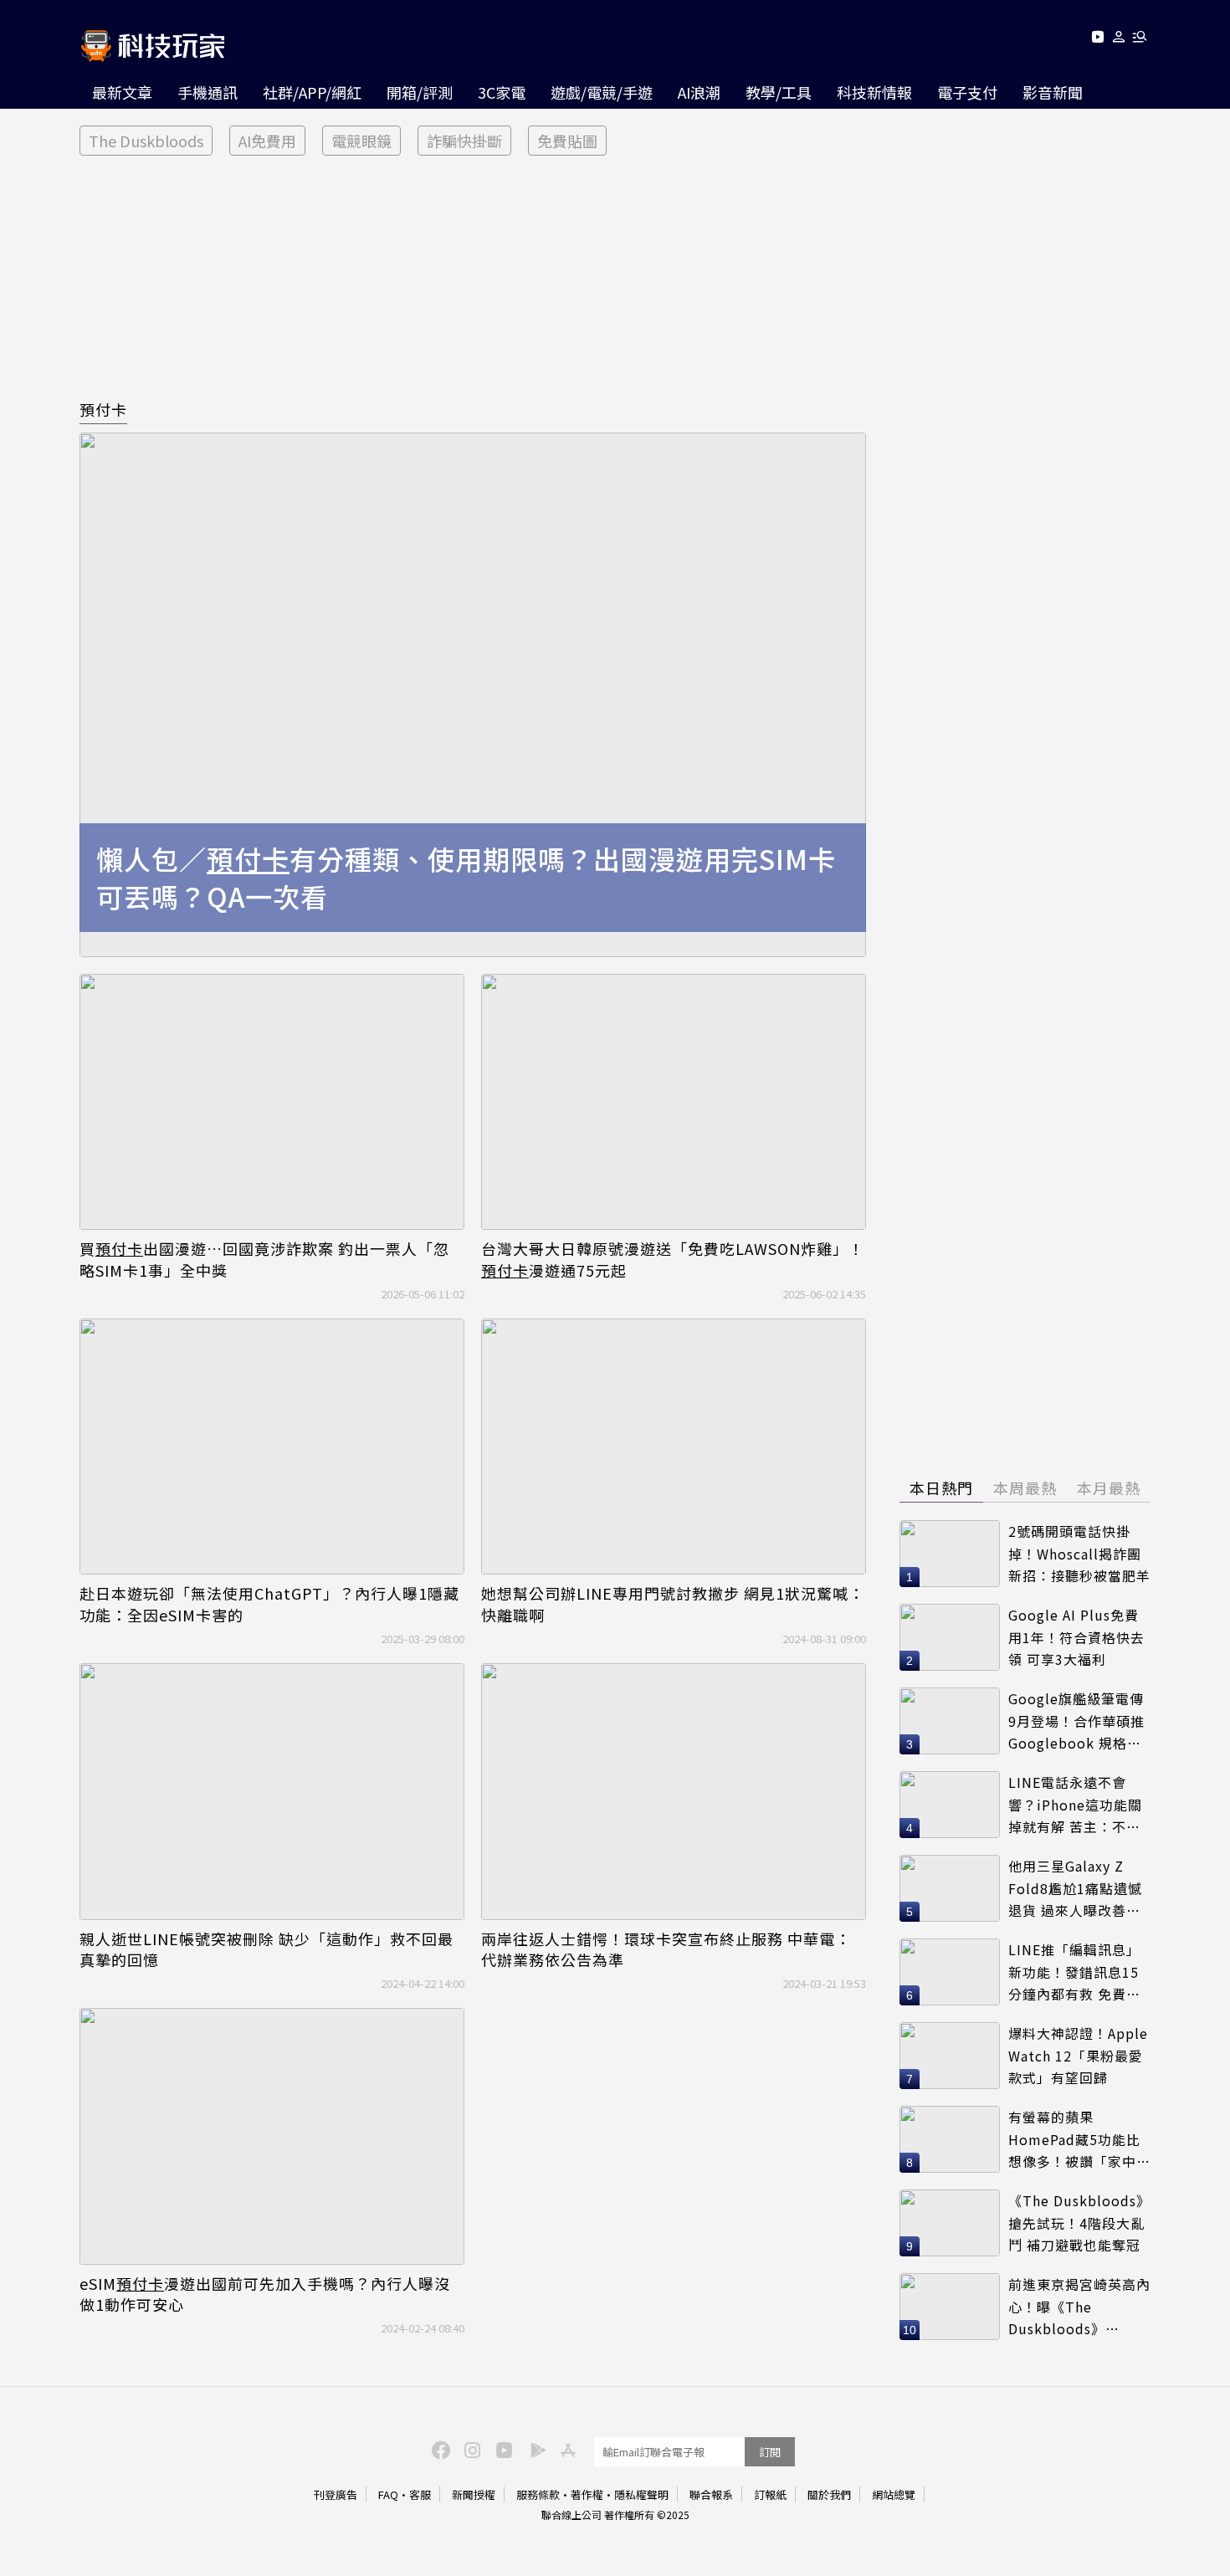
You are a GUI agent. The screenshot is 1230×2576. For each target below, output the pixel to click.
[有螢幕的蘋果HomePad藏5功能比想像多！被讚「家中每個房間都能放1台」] (950, 2139)
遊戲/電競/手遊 (602, 92)
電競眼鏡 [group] (361, 141)
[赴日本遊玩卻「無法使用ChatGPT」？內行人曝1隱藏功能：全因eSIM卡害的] (272, 1447)
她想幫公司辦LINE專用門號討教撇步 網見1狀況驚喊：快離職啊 (673, 1604)
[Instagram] (470, 2449)
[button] (1119, 40)
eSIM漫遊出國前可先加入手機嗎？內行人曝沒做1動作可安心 (265, 2294)
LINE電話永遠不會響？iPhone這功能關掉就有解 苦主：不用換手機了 (1075, 1805)
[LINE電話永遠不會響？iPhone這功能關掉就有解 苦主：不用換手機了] (950, 1805)
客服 (420, 2494)
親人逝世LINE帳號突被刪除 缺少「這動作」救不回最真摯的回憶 (266, 1949)
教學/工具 (779, 92)
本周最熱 (1025, 1488)
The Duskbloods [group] (146, 141)
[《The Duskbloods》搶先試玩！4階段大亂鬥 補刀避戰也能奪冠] (950, 2223)
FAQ (388, 2494)
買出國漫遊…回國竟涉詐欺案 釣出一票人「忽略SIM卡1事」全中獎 (264, 1259)
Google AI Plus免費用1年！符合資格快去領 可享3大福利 (1076, 1637)
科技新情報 (874, 92)
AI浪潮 (699, 92)
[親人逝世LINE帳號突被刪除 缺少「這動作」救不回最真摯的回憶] (272, 1792)
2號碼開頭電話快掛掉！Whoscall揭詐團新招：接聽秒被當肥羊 (1079, 1553)
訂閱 (770, 2452)
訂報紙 (770, 2494)
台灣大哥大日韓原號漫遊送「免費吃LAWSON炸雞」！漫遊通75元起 (673, 1259)
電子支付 (967, 92)
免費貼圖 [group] (567, 141)
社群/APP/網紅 (312, 92)
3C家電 (502, 92)
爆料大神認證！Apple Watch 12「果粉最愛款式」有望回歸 (1078, 2055)
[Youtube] (1097, 40)
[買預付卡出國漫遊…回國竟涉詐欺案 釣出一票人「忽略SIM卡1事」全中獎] (272, 1102)
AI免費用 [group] (267, 141)
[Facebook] (438, 2449)
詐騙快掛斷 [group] (464, 141)
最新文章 (122, 92)
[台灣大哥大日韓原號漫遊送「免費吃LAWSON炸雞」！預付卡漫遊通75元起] (674, 1102)
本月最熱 (1109, 1488)
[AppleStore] (566, 2449)
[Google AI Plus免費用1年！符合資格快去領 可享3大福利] (950, 1637)
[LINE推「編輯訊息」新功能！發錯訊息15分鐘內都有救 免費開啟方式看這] (950, 1972)
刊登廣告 (336, 2494)
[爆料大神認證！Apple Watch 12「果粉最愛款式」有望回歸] (950, 2056)
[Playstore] (534, 2449)
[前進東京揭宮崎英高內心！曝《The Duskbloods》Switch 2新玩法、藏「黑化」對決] (950, 2307)
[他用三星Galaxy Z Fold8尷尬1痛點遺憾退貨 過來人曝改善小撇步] (950, 1888)
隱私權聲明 (641, 2494)
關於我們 (829, 2494)
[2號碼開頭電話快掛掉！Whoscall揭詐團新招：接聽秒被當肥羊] (950, 1554)
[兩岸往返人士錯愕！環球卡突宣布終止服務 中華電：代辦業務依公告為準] (674, 1792)
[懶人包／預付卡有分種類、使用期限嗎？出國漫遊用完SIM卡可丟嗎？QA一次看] (473, 695)
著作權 (587, 2494)
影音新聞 (1053, 92)
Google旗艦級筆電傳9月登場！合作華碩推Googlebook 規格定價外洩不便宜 (1076, 1721)
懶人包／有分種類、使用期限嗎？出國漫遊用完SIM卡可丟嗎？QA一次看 (466, 878)
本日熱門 (941, 1488)
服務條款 (538, 2494)
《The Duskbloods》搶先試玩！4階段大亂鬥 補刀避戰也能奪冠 (1079, 2223)
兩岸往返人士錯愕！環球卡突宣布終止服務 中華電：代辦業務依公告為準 (666, 1949)
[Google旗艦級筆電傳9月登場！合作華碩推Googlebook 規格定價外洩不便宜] (950, 1721)
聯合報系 (711, 2494)
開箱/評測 (420, 92)
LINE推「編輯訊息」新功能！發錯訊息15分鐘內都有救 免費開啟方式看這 (1074, 1972)
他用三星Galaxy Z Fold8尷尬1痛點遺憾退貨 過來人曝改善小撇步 (1075, 1889)
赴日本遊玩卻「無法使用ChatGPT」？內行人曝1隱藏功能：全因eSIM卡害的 (269, 1604)
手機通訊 (208, 92)
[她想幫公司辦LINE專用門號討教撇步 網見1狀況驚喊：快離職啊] (674, 1447)
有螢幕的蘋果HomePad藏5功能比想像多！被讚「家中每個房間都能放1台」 (1079, 2140)
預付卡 (103, 409)
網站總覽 (894, 2494)
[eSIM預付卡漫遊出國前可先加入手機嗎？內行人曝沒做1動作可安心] (272, 2136)
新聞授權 (474, 2494)
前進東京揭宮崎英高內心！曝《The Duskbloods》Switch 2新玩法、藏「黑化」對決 (1079, 2307)
